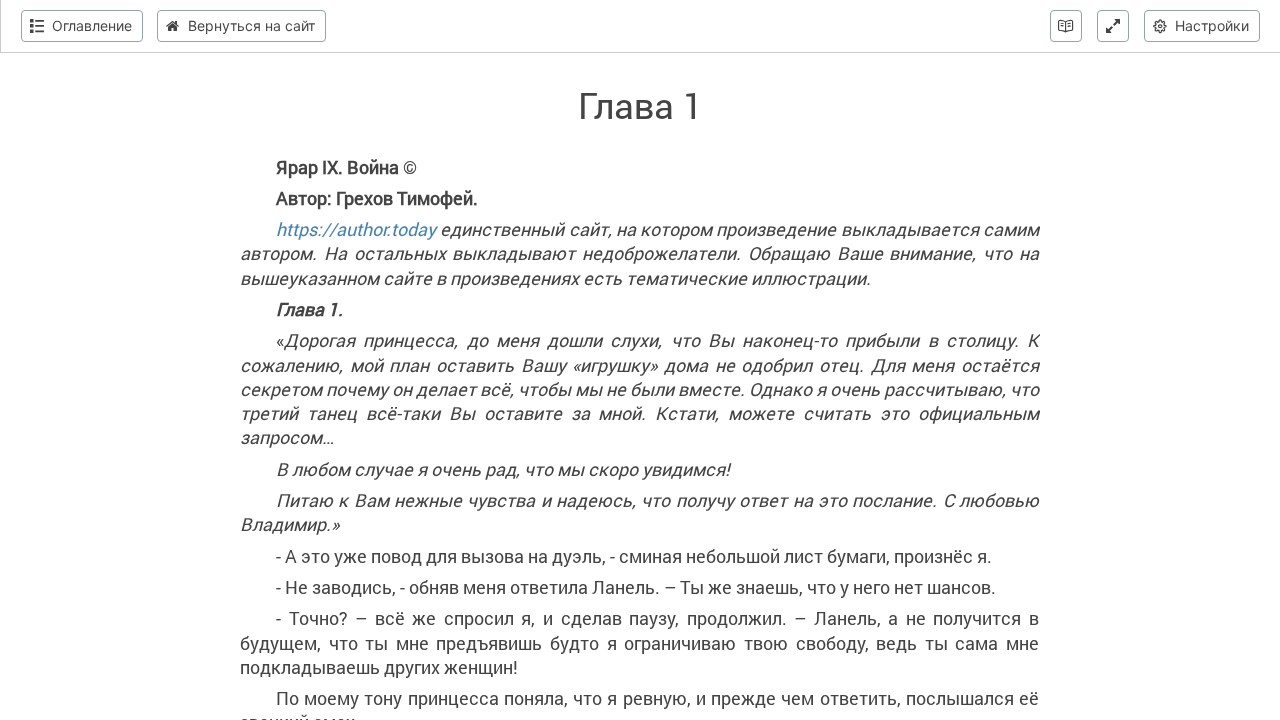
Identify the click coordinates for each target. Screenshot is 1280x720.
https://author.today (356, 229)
